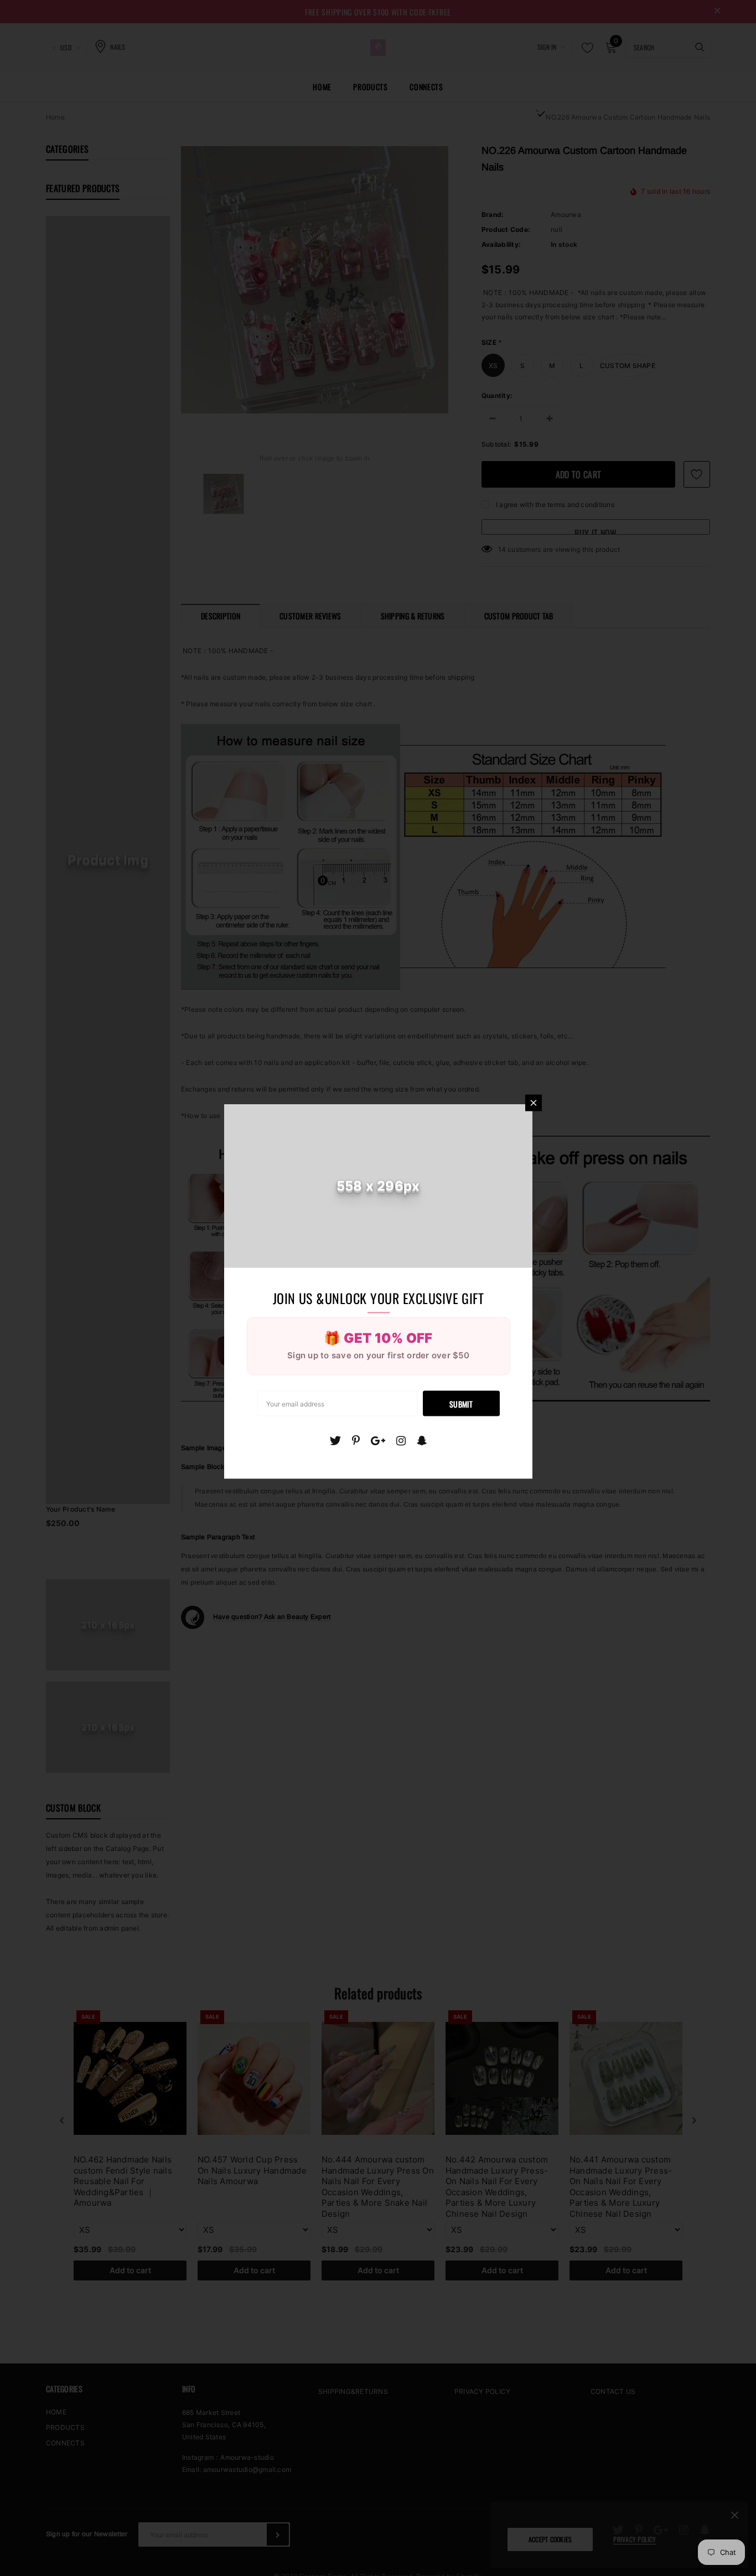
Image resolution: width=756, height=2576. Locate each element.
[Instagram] (401, 1441)
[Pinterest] (356, 1441)
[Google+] (378, 1441)
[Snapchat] (422, 1441)
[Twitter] (335, 1441)
